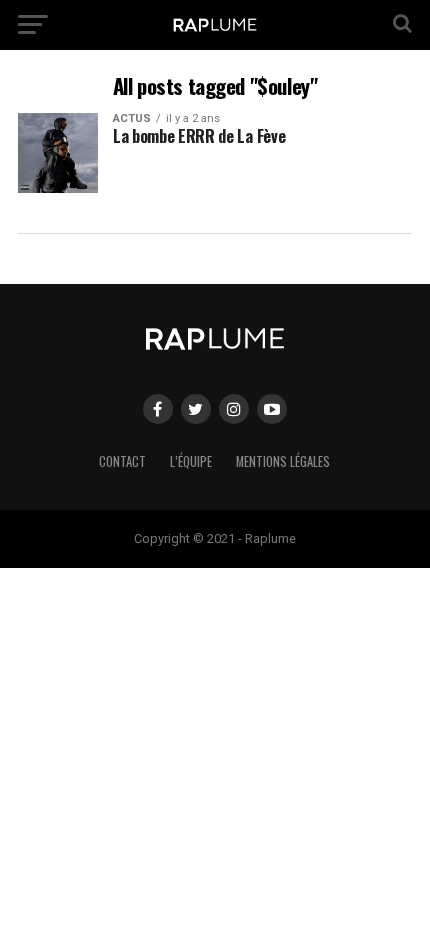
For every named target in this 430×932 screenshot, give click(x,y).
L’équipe (191, 461)
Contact (122, 461)
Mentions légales (283, 461)
